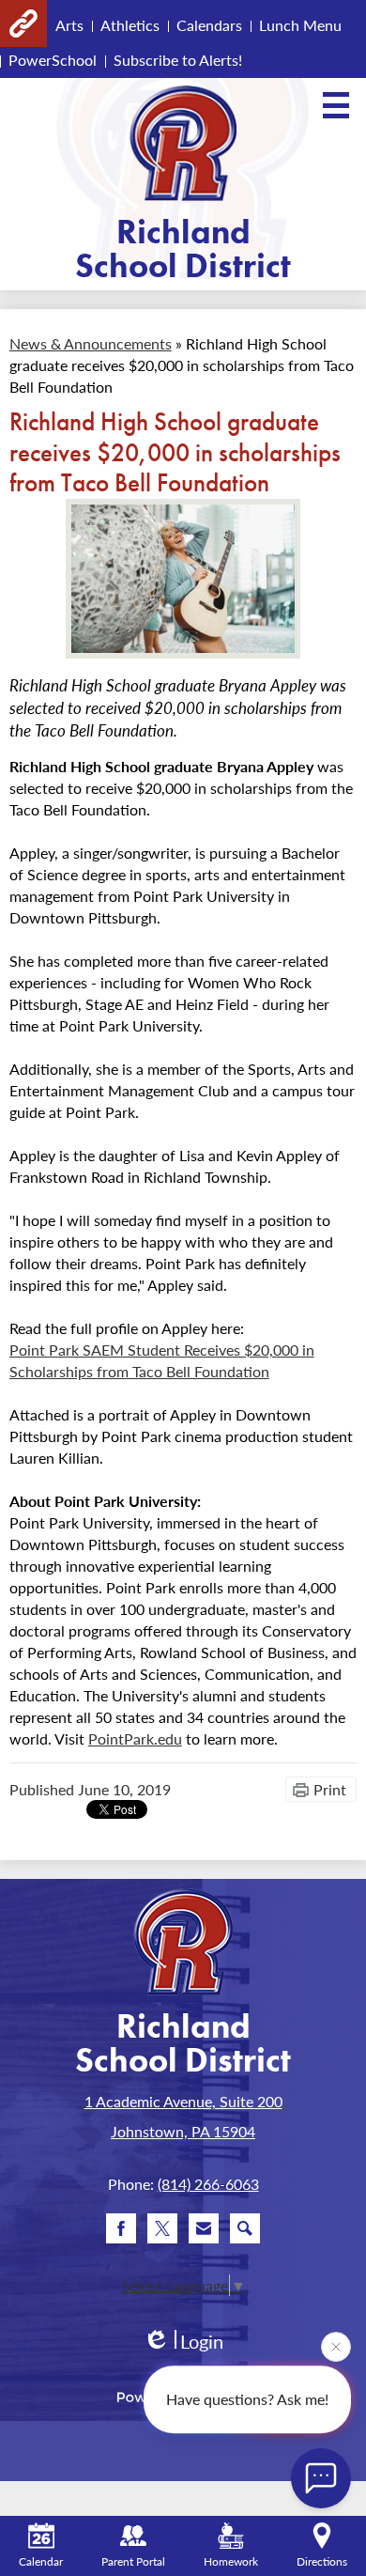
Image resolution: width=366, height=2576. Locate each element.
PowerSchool (53, 60)
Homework (231, 2561)
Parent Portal (133, 2561)
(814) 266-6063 (208, 2184)
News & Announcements (91, 343)
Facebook (121, 2228)
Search (245, 2228)
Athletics (130, 25)
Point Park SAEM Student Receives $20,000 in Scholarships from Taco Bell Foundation (162, 1360)
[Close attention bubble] (336, 2348)
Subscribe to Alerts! (178, 60)
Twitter (162, 2228)
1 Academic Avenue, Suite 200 (183, 2101)
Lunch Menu (300, 25)
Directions (322, 2561)
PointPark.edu (135, 1738)
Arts (69, 25)
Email (204, 2228)
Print (330, 1789)
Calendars (209, 25)
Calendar (41, 2561)
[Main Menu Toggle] (336, 105)
